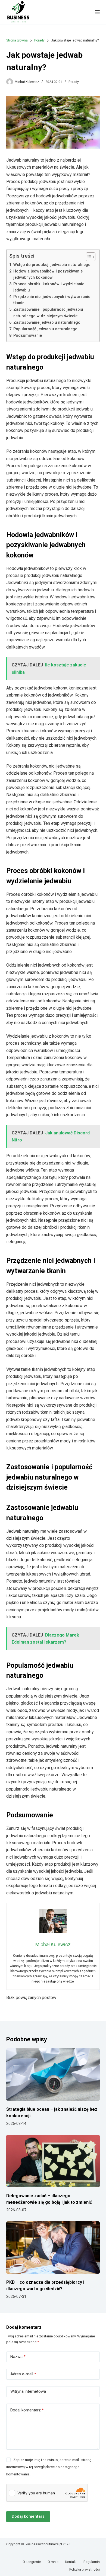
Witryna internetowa (28, 2391)
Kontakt (71, 2562)
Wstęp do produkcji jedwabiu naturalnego (52, 265)
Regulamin (92, 2562)
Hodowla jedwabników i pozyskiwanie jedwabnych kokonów (48, 274)
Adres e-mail (23, 2374)
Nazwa (18, 2357)
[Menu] (97, 12)
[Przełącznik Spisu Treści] (88, 257)
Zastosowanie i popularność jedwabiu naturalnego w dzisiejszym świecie (48, 313)
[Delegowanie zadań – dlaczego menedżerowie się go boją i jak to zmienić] (53, 2161)
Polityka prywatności (85, 2569)
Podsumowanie (28, 336)
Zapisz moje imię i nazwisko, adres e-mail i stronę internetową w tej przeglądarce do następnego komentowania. (49, 2467)
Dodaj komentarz (27, 2410)
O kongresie (32, 2562)
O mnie (53, 2562)
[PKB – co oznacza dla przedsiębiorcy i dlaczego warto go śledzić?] (53, 2248)
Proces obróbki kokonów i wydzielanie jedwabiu (49, 287)
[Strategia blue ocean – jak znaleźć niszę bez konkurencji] (53, 2075)
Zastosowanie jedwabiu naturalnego (47, 323)
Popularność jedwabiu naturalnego (45, 329)
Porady (74, 82)
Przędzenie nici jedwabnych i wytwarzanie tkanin (52, 300)
